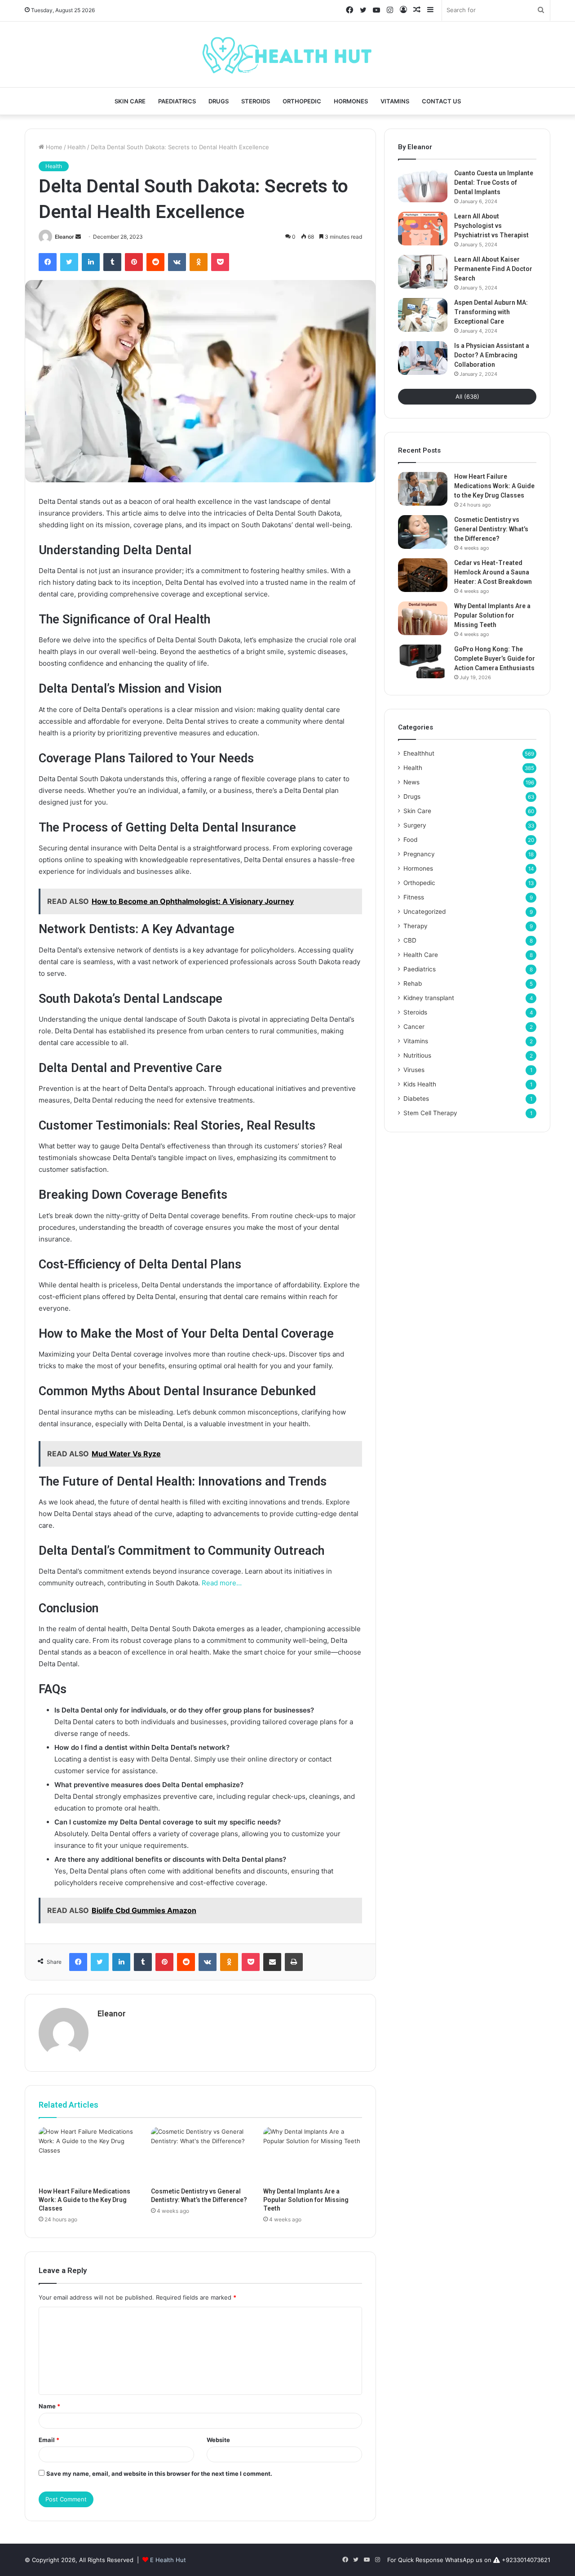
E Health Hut (168, 2560)
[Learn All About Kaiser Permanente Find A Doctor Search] (423, 272)
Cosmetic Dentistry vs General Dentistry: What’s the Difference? (491, 529)
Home (53, 147)
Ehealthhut (419, 753)
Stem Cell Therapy (430, 1113)
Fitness (414, 897)
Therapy (416, 926)
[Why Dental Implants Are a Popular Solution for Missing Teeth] (313, 2155)
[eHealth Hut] (287, 54)
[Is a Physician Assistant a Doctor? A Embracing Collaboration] (423, 358)
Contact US (441, 101)
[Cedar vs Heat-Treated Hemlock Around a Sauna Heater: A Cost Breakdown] (423, 575)
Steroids (256, 101)
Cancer (414, 1027)
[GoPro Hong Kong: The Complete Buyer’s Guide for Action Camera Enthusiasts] (423, 661)
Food (410, 840)
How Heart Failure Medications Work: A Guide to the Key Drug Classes (84, 2200)
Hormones (351, 101)
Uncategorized (425, 912)
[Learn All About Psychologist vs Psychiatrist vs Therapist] (423, 229)
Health (77, 147)
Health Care (421, 955)
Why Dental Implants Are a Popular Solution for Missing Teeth (306, 2200)
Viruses (414, 1070)
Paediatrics (177, 101)
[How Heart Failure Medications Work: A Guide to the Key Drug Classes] (88, 2155)
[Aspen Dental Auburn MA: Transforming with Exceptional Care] (423, 315)
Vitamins (395, 101)
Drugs (219, 101)
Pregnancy (419, 854)
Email (49, 2440)
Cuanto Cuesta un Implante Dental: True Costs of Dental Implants (494, 182)
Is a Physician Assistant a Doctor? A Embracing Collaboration (492, 355)
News (411, 782)
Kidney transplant (429, 998)
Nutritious (417, 1055)
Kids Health (420, 1084)
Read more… (222, 1583)
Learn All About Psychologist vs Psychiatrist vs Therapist (491, 226)
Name (49, 2406)
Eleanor (64, 237)
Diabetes (416, 1099)
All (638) (467, 396)
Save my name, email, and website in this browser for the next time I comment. (159, 2474)
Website (218, 2440)
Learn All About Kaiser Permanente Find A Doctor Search (493, 269)
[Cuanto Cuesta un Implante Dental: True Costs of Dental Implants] (423, 185)
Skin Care (130, 101)
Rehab (413, 983)
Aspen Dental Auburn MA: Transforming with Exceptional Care (491, 312)
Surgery (415, 825)
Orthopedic (302, 101)
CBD (410, 940)
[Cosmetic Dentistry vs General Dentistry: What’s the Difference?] (200, 2155)
